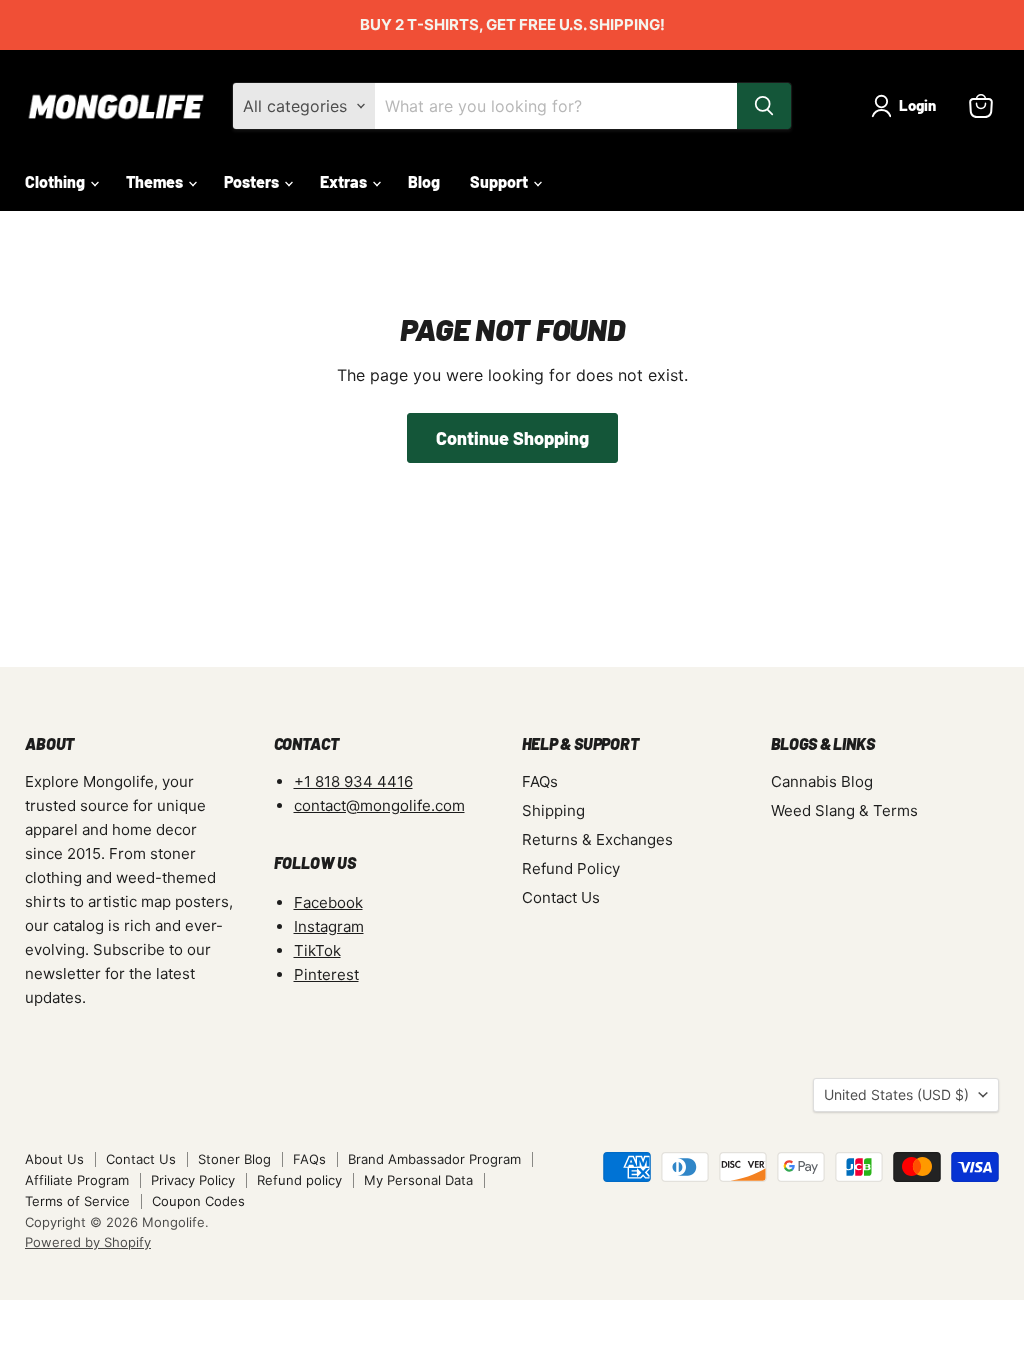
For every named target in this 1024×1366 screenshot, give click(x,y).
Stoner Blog (234, 1159)
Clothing (56, 181)
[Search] (764, 106)
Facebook (328, 902)
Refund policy (299, 1180)
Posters (253, 181)
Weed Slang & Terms (844, 810)
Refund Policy (571, 868)
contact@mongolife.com (379, 805)
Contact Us (561, 897)
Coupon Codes (198, 1201)
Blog (424, 181)
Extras (345, 181)
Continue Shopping (512, 438)
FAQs (540, 781)
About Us (54, 1159)
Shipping (553, 810)
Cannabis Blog (822, 781)
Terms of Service (77, 1201)
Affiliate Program (77, 1180)
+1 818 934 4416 (353, 781)
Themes (156, 181)
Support (500, 181)
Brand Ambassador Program (434, 1159)
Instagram (329, 926)
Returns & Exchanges (597, 839)
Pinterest (326, 974)
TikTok (317, 950)
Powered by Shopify (88, 1242)
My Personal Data (418, 1180)
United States (896, 1094)
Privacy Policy (193, 1180)
